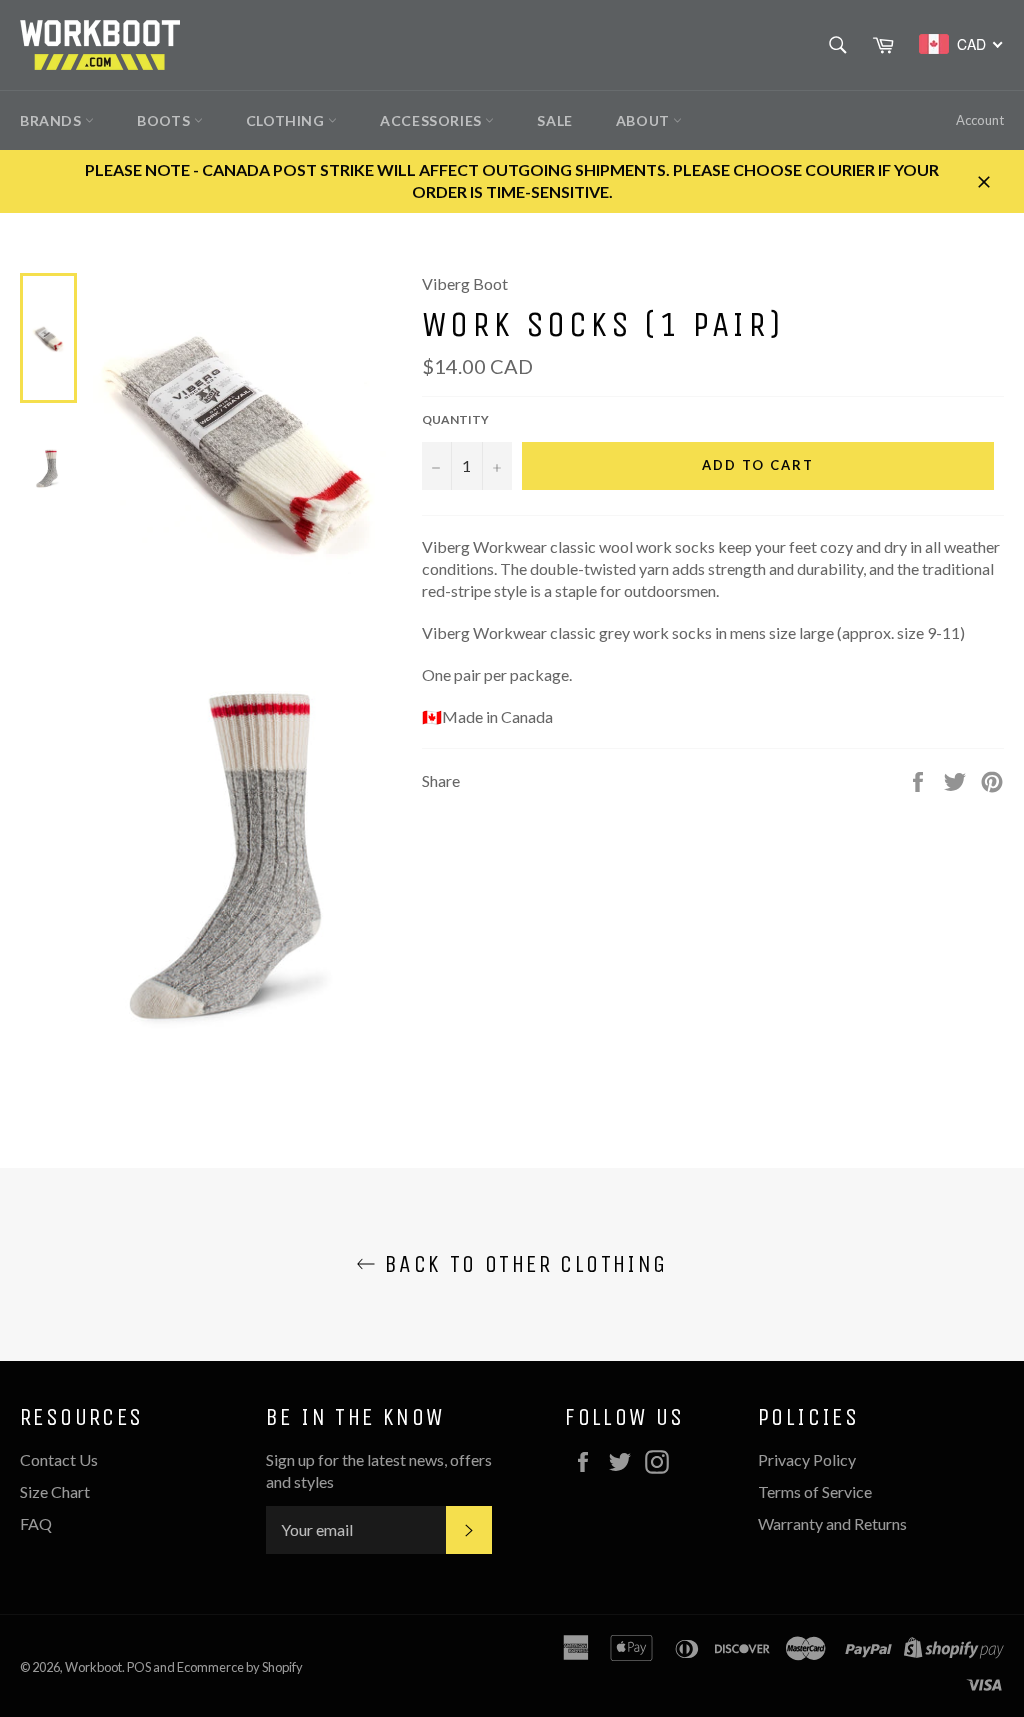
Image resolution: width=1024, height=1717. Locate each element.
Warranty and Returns (832, 1523)
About (645, 120)
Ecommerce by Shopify (240, 1667)
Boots (165, 120)
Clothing (287, 120)
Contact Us (59, 1459)
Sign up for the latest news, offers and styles (379, 1470)
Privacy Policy (807, 1459)
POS (139, 1667)
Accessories (432, 120)
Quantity (455, 419)
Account (980, 120)
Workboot (93, 1667)
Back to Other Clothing (521, 1264)
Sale (554, 120)
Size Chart (55, 1491)
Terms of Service (815, 1491)
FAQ (36, 1523)
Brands (52, 120)
